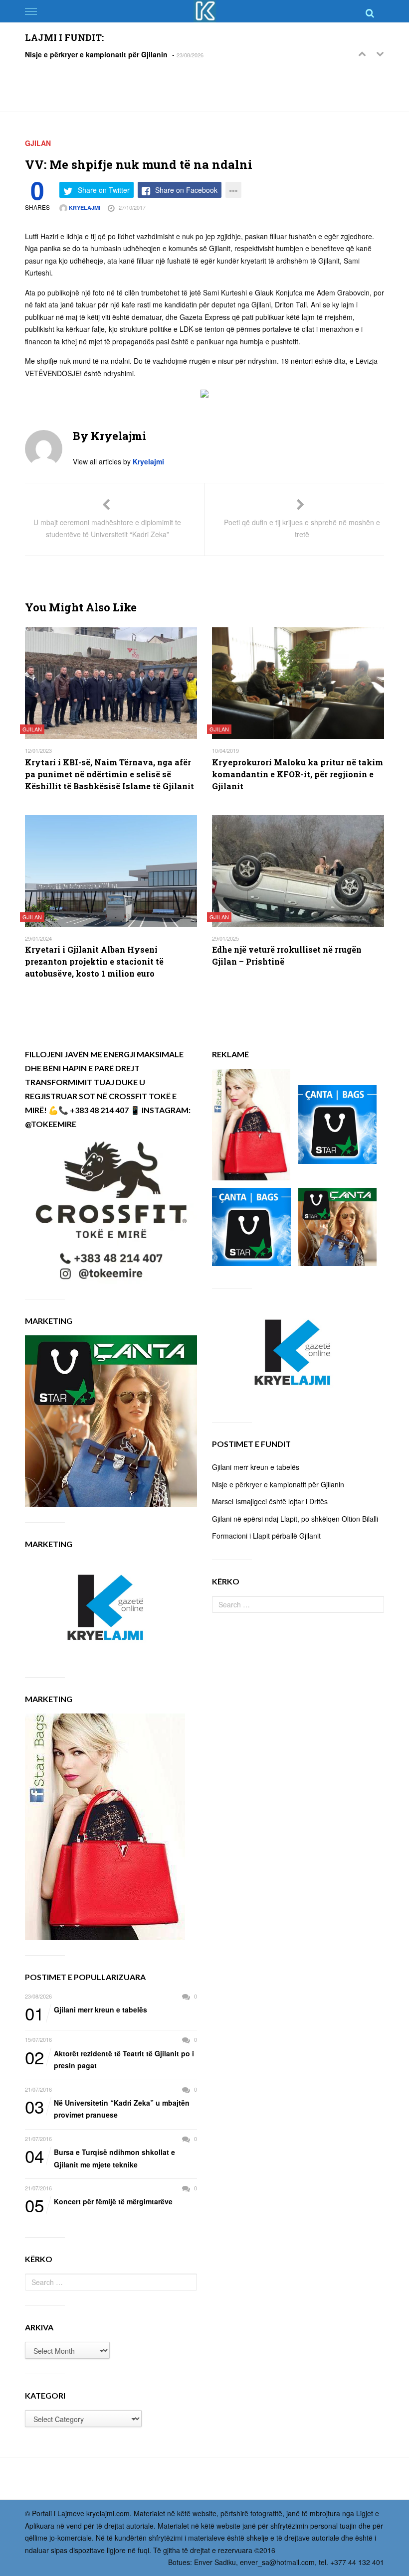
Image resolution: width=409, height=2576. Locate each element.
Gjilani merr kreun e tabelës (86, 2010)
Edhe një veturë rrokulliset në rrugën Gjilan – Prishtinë (287, 955)
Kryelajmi (84, 208)
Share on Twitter (104, 190)
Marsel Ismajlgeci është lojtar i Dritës (270, 1501)
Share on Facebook (186, 190)
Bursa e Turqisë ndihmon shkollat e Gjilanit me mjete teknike (100, 2158)
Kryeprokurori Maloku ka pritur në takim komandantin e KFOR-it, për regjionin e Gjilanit (298, 774)
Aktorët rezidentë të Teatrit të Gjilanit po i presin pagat (109, 2059)
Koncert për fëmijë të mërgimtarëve (99, 2202)
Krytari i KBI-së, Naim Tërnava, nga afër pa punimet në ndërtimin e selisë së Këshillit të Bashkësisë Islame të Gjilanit (109, 774)
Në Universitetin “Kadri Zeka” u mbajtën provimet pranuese (107, 2108)
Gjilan (38, 143)
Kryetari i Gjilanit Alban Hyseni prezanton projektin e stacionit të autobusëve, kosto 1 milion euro (94, 961)
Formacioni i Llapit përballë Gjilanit (266, 1536)
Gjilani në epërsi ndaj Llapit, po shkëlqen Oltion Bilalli (295, 1519)
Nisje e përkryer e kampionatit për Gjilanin (96, 54)
